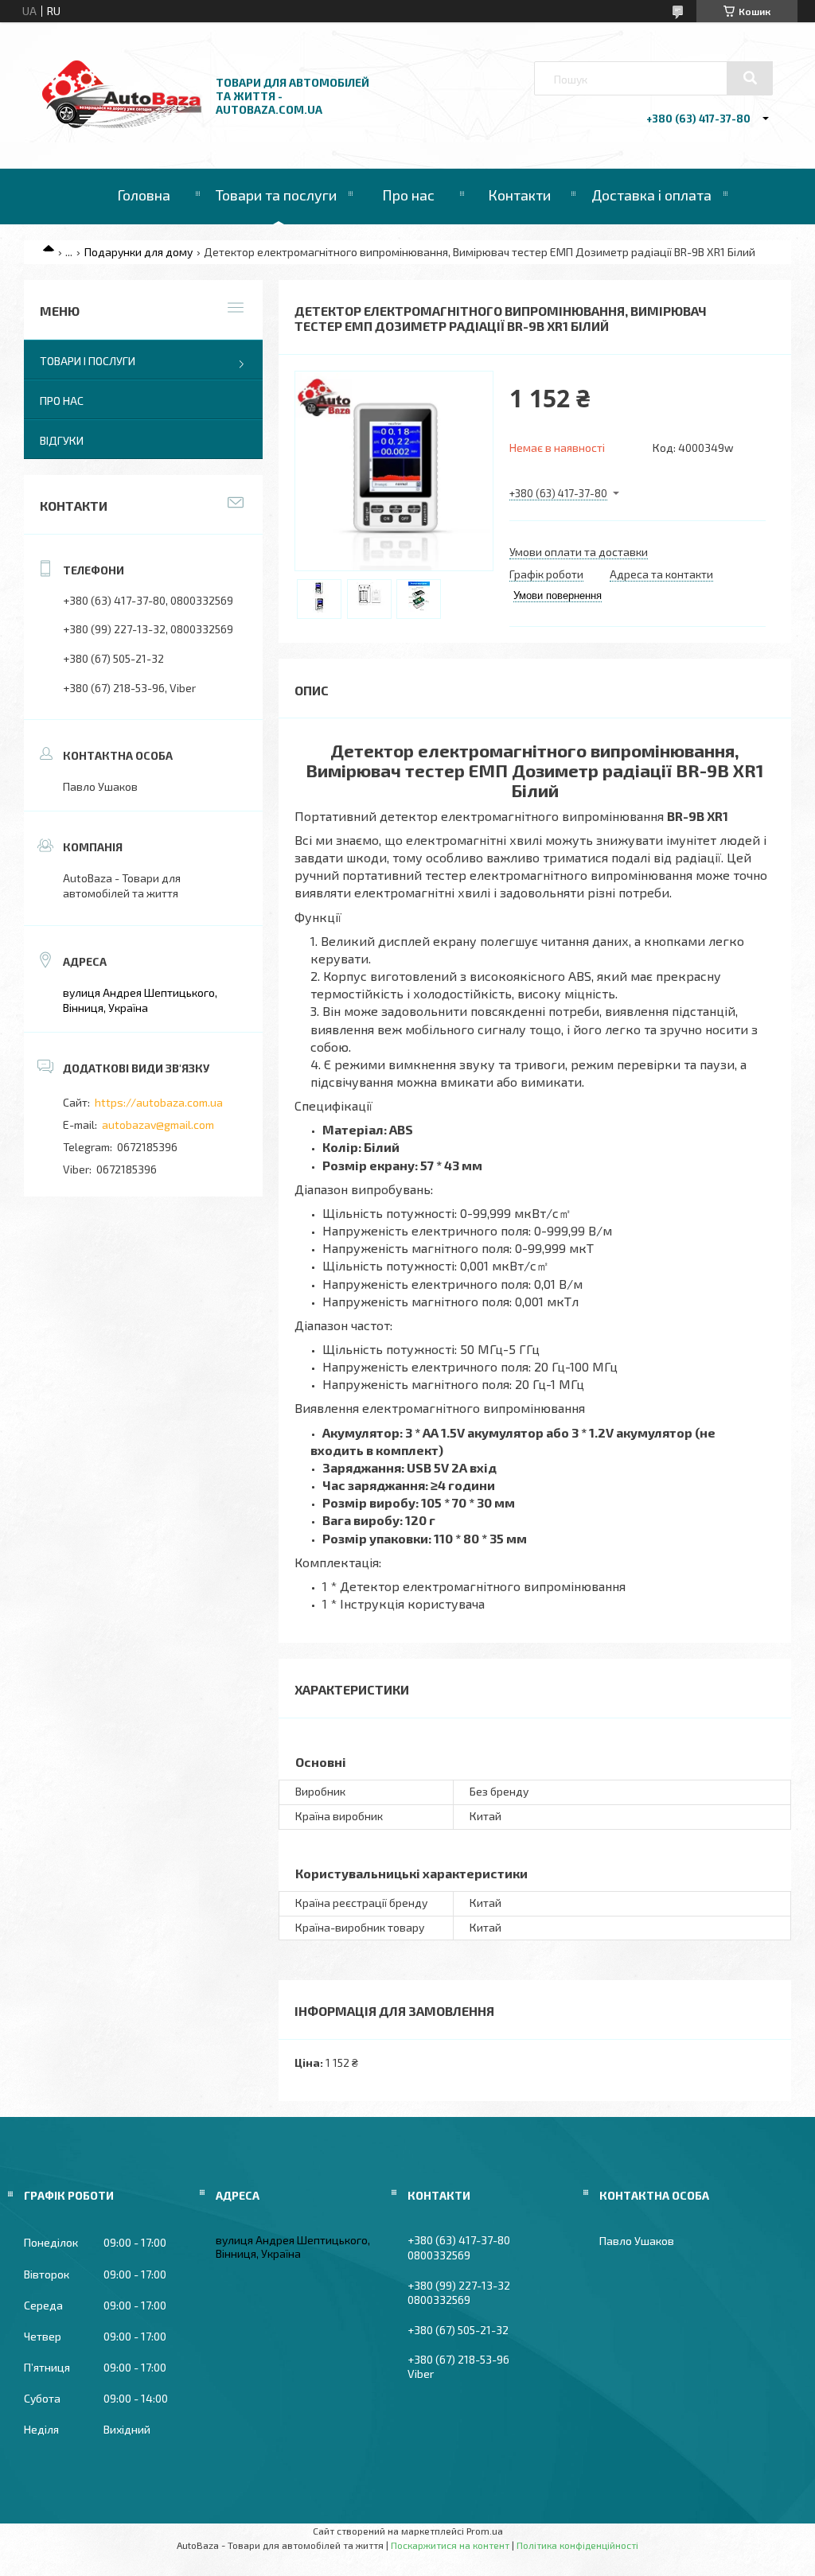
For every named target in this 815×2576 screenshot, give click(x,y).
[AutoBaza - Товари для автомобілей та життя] (122, 124)
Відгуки (62, 440)
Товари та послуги (276, 195)
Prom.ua (485, 2531)
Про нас (408, 195)
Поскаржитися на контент (450, 2545)
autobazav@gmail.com (158, 1125)
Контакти (519, 195)
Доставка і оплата (651, 195)
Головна (144, 195)
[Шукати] (750, 78)
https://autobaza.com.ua (159, 1102)
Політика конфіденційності (577, 2545)
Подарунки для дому (138, 252)
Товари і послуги (88, 361)
